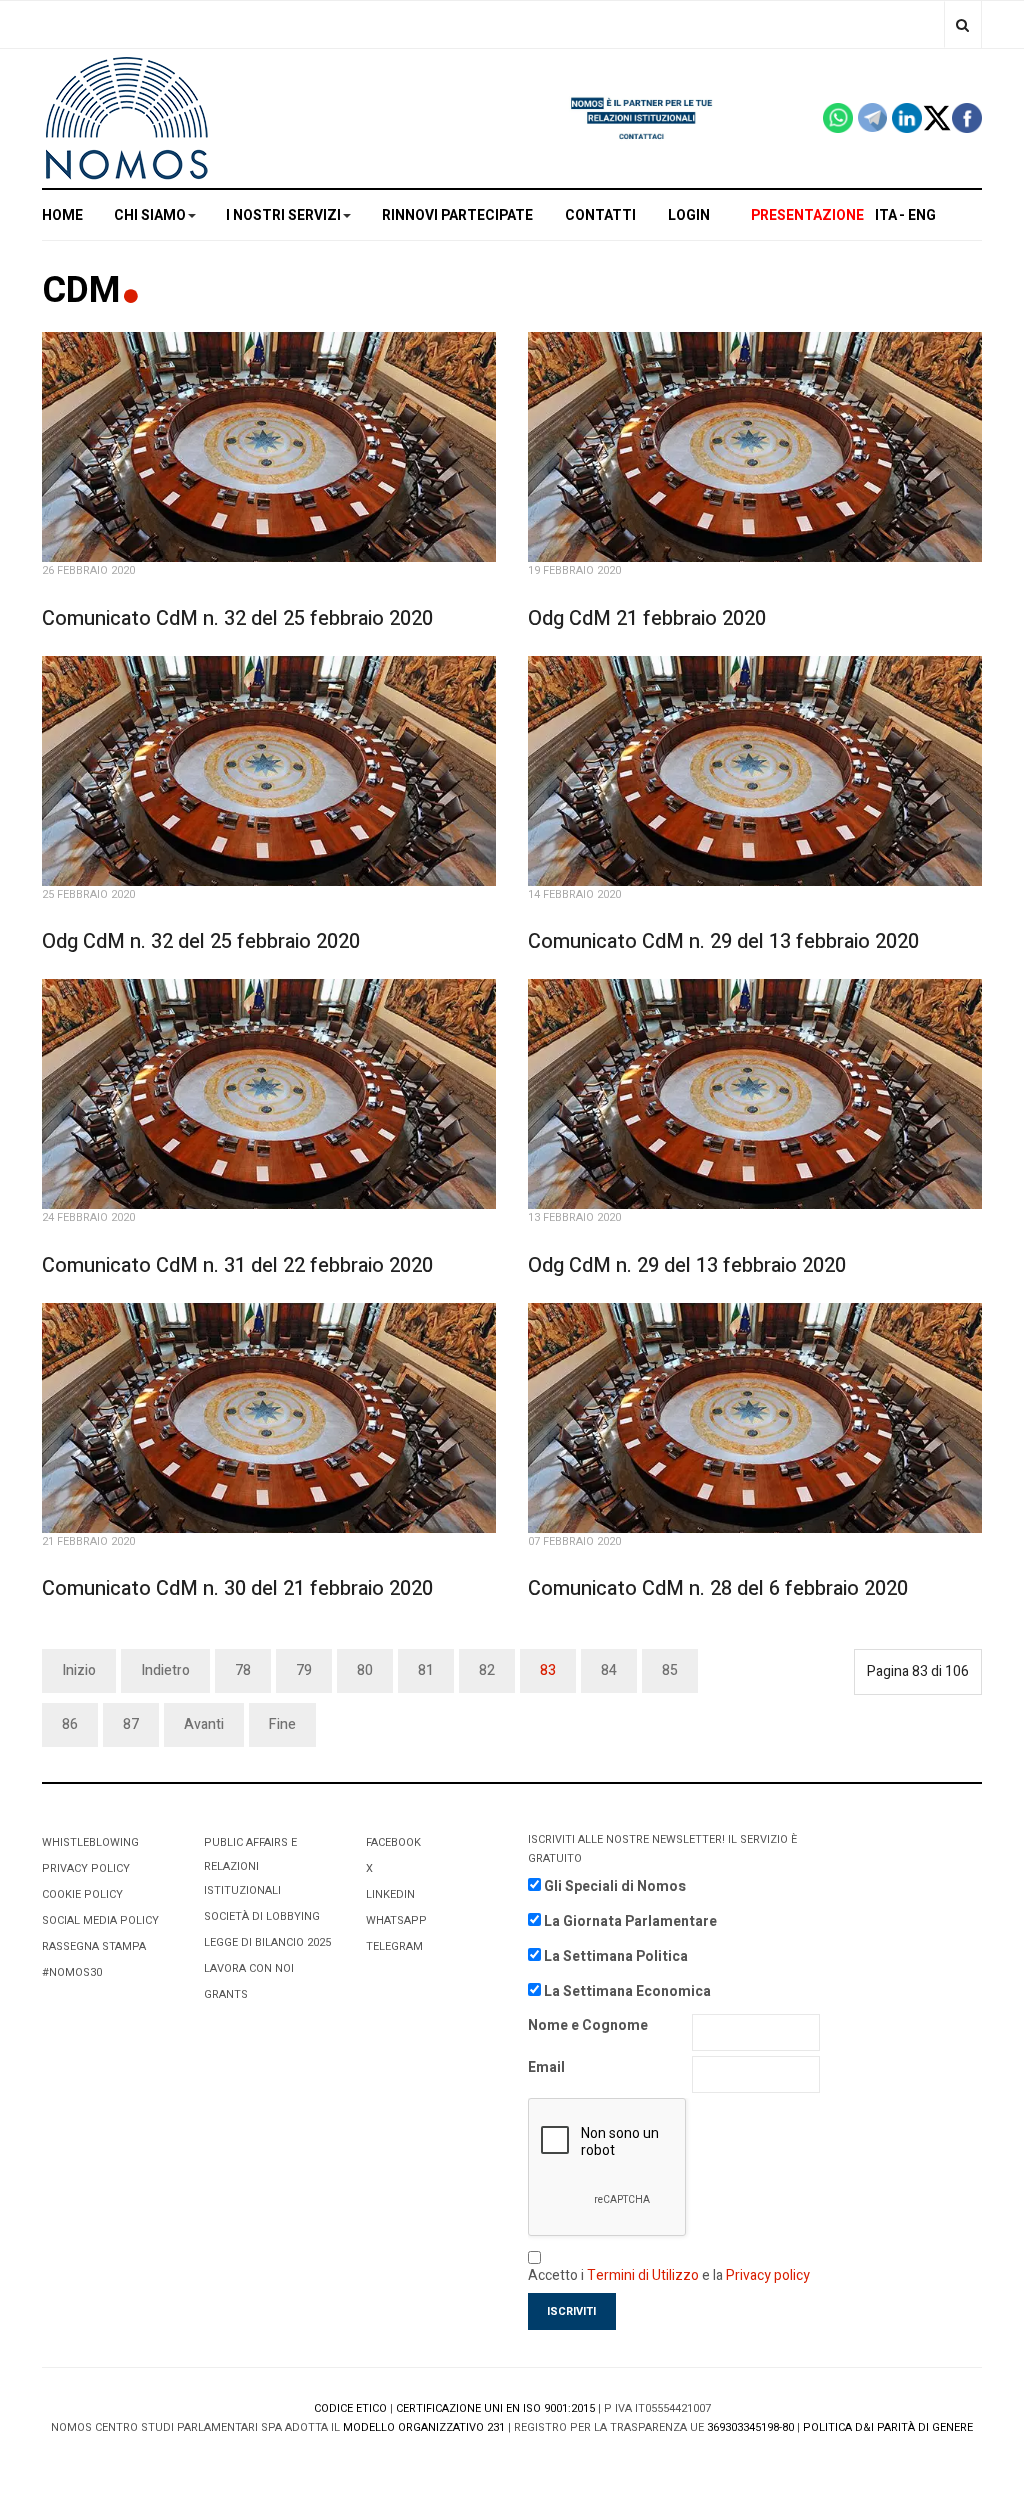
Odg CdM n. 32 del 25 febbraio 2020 (201, 941)
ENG (922, 215)
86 (70, 1724)
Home (62, 215)
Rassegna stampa (94, 1946)
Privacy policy (768, 2275)
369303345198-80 (750, 2427)
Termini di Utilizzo (643, 2275)
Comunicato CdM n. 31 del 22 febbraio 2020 (237, 1265)
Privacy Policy (86, 1868)
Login (689, 215)
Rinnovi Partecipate (457, 215)
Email (546, 2067)
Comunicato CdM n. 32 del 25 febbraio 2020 (237, 618)
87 (131, 1724)
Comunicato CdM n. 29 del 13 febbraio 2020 (723, 941)
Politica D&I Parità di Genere (888, 2427)
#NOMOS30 (72, 1972)
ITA (886, 215)
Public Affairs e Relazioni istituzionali (250, 1866)
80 (365, 1670)
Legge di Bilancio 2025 (267, 1942)
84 (609, 1670)
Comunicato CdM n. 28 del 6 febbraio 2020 (718, 1588)
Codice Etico (350, 2408)
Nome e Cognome (588, 2025)
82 (487, 1670)
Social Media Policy (100, 1920)
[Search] (962, 24)
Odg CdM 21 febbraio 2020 (647, 618)
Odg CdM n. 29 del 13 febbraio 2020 (687, 1265)
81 (426, 1670)
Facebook (393, 1842)
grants (226, 1994)
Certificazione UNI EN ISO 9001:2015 (495, 2408)
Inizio (79, 1670)
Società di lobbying (262, 1916)
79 (304, 1670)
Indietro (165, 1670)
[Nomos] (127, 118)
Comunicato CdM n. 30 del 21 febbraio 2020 (237, 1588)
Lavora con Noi (249, 1968)
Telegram (394, 1946)
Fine (282, 1724)
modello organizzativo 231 (424, 2427)
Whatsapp (396, 1920)
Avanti (204, 1724)
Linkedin (390, 1894)
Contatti (600, 215)
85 (670, 1670)
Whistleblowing (90, 1842)
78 (243, 1670)
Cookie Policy (82, 1894)
